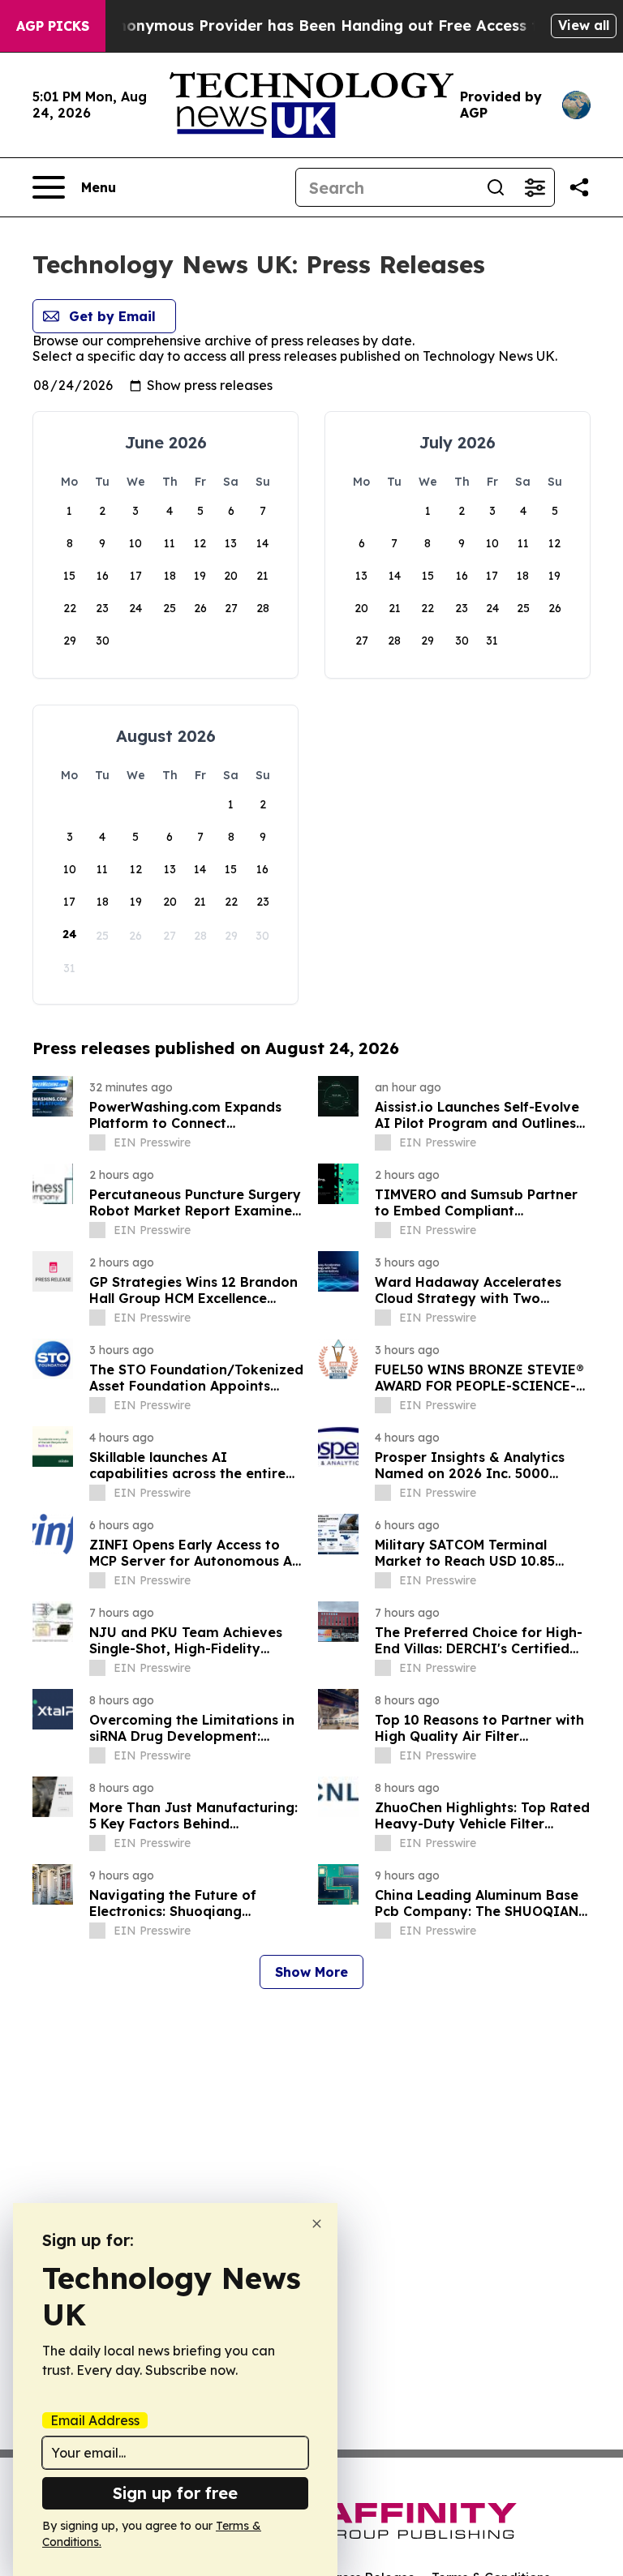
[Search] (496, 187)
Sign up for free (175, 2493)
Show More (311, 1972)
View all (584, 25)
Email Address (95, 2420)
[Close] (317, 2224)
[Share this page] (579, 187)
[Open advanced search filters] (535, 187)
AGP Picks (53, 26)
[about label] (97, 1142)
